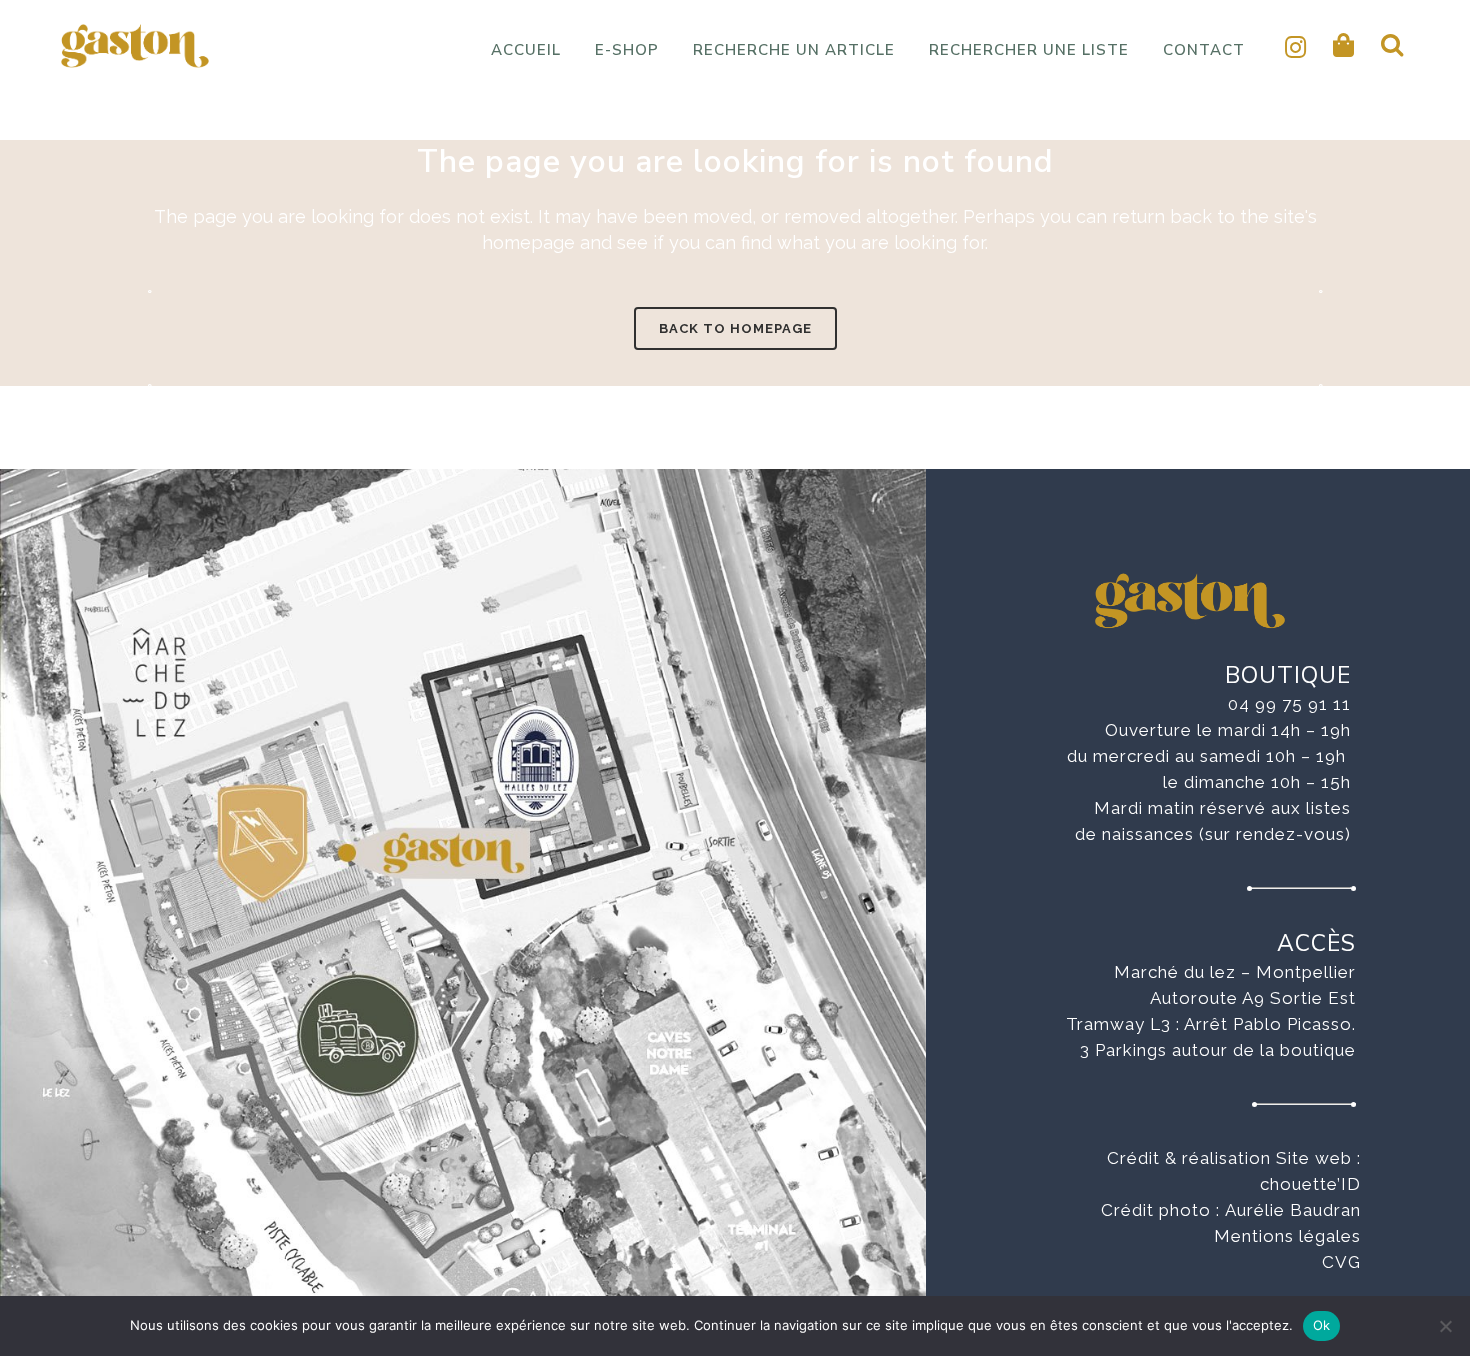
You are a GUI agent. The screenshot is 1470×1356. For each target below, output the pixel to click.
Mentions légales (1287, 1236)
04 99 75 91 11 (1289, 704)
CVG (1341, 1262)
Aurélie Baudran (1293, 1210)
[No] (1445, 1326)
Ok (1322, 1325)
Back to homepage (735, 328)
